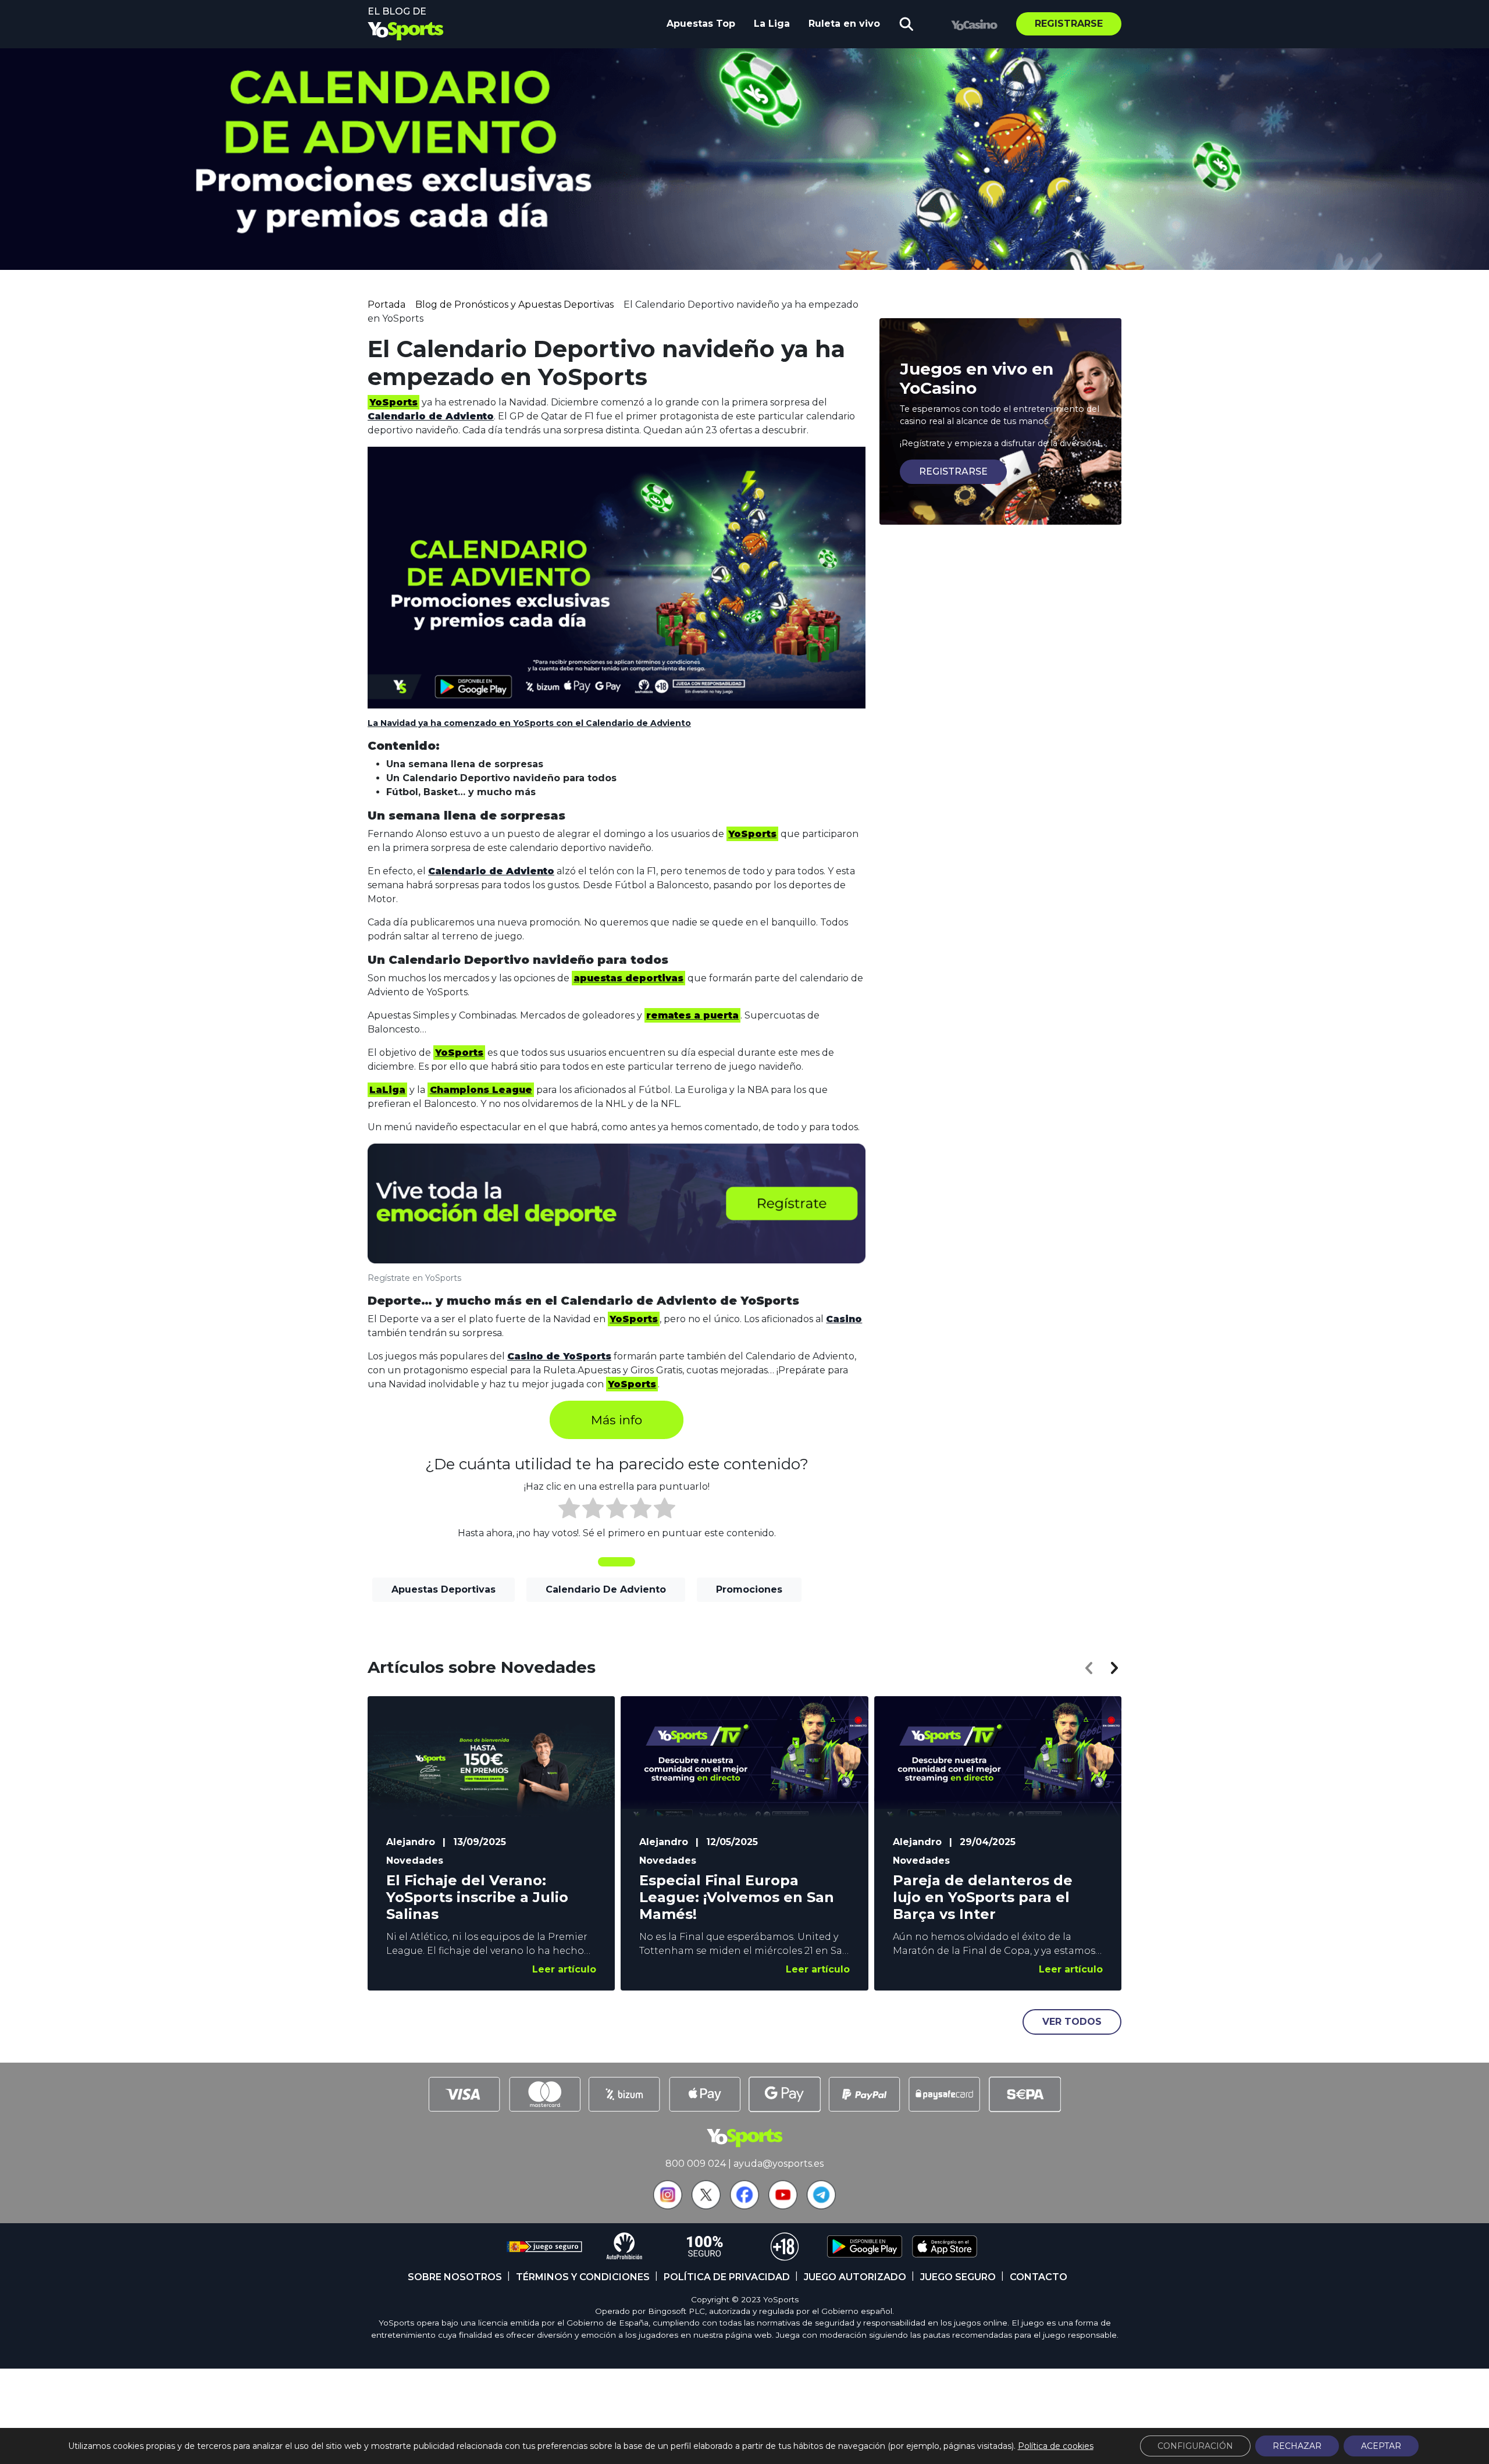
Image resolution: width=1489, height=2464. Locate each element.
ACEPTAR (1381, 2446)
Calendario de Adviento (606, 1589)
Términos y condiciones (583, 2277)
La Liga (772, 24)
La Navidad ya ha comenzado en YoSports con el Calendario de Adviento (529, 723)
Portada (387, 305)
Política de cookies (1056, 2446)
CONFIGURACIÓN (1195, 2446)
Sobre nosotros (455, 2277)
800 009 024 (696, 2164)
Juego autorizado (855, 2277)
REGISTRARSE (953, 471)
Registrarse (1069, 24)
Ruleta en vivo (844, 24)
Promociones (749, 1589)
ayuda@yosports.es (779, 2164)
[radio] (569, 1510)
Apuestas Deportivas (444, 1589)
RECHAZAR (1297, 2446)
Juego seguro (958, 2277)
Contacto (1039, 2277)
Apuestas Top (701, 24)
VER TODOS (1072, 2022)
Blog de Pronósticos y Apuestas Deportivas (514, 305)
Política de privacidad (727, 2277)
